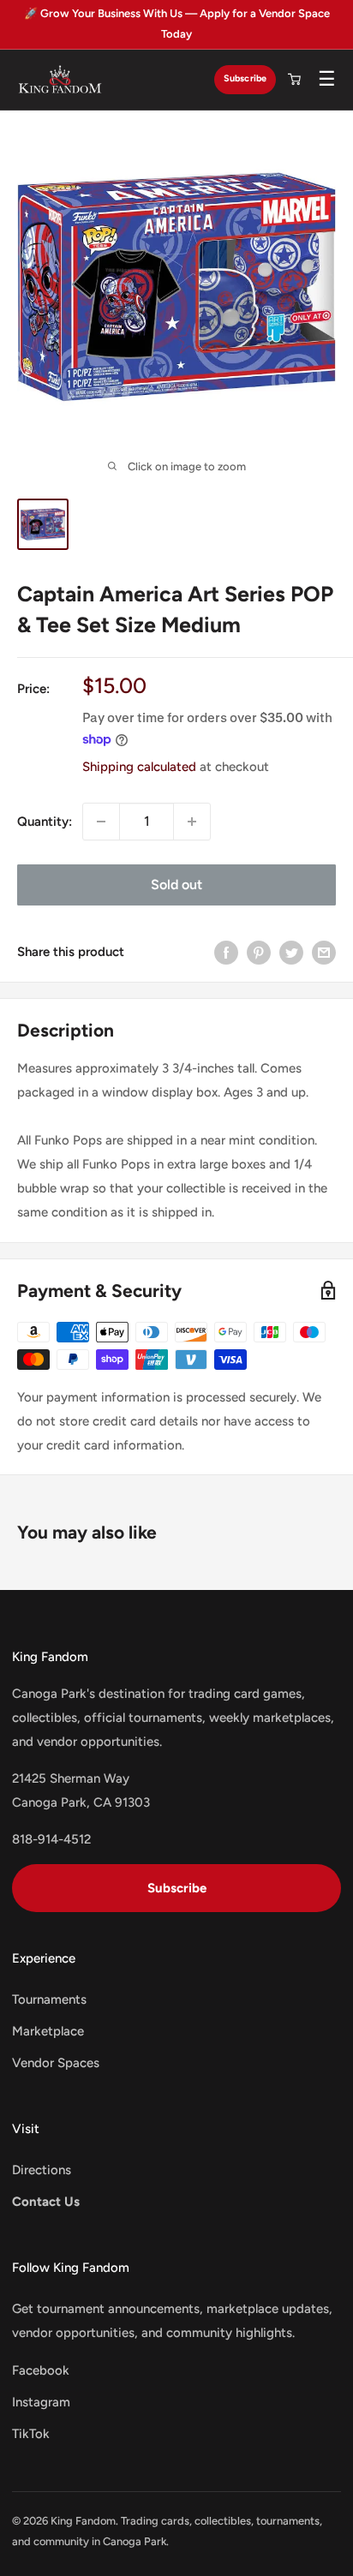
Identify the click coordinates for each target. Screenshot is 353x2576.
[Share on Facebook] (226, 952)
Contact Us (46, 2202)
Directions (42, 2170)
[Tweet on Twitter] (291, 952)
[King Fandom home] (60, 80)
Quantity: (45, 822)
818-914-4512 (51, 1839)
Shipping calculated (139, 767)
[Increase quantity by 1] (192, 822)
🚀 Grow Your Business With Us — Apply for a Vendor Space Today (177, 24)
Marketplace (48, 2031)
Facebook (41, 2370)
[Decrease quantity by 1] (101, 822)
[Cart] (294, 80)
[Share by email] (324, 952)
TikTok (31, 2434)
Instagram (41, 2402)
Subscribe (245, 78)
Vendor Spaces (56, 2063)
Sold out (176, 885)
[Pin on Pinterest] (259, 952)
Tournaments (49, 1999)
